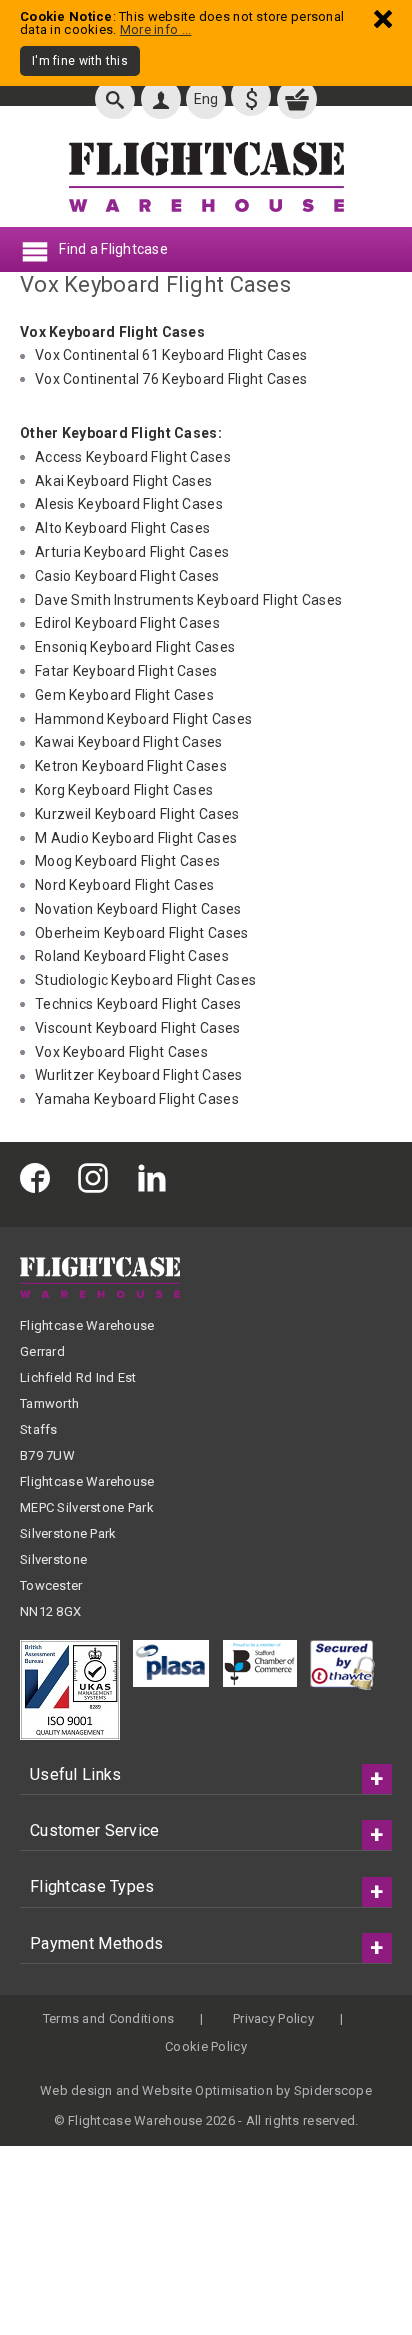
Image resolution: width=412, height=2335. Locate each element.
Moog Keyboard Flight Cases (127, 861)
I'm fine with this (80, 61)
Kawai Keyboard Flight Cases (129, 742)
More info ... (156, 29)
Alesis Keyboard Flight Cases (129, 504)
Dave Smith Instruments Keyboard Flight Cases (188, 600)
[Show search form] (115, 99)
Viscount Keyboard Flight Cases (137, 1028)
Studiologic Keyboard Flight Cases (145, 980)
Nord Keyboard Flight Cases (124, 885)
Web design (76, 2090)
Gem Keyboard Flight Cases (124, 695)
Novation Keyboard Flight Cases (138, 909)
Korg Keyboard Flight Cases (124, 790)
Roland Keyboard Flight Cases (132, 956)
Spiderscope (333, 2090)
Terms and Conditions (109, 2018)
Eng (206, 99)
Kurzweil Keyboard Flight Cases (137, 814)
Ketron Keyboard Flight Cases (131, 766)
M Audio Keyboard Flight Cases (136, 838)
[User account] (161, 99)
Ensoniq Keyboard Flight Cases (135, 647)
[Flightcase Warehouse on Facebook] (40, 1176)
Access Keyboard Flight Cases (133, 457)
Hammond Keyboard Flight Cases (143, 719)
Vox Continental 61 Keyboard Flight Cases (171, 355)
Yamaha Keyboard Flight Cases (137, 1099)
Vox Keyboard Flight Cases (121, 1052)
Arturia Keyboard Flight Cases (132, 552)
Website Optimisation (207, 2090)
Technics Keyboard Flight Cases (138, 1004)
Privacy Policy (273, 2018)
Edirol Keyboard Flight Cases (127, 623)
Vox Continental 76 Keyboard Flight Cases (171, 379)
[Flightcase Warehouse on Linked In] (157, 1176)
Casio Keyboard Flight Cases (127, 576)
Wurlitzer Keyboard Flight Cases (139, 1075)
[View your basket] (297, 99)
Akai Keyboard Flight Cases (123, 481)
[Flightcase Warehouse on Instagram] (98, 1176)
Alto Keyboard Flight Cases (122, 528)
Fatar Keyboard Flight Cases (126, 671)
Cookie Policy (206, 2046)
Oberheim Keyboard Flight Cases (141, 933)
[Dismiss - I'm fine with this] (383, 18)
